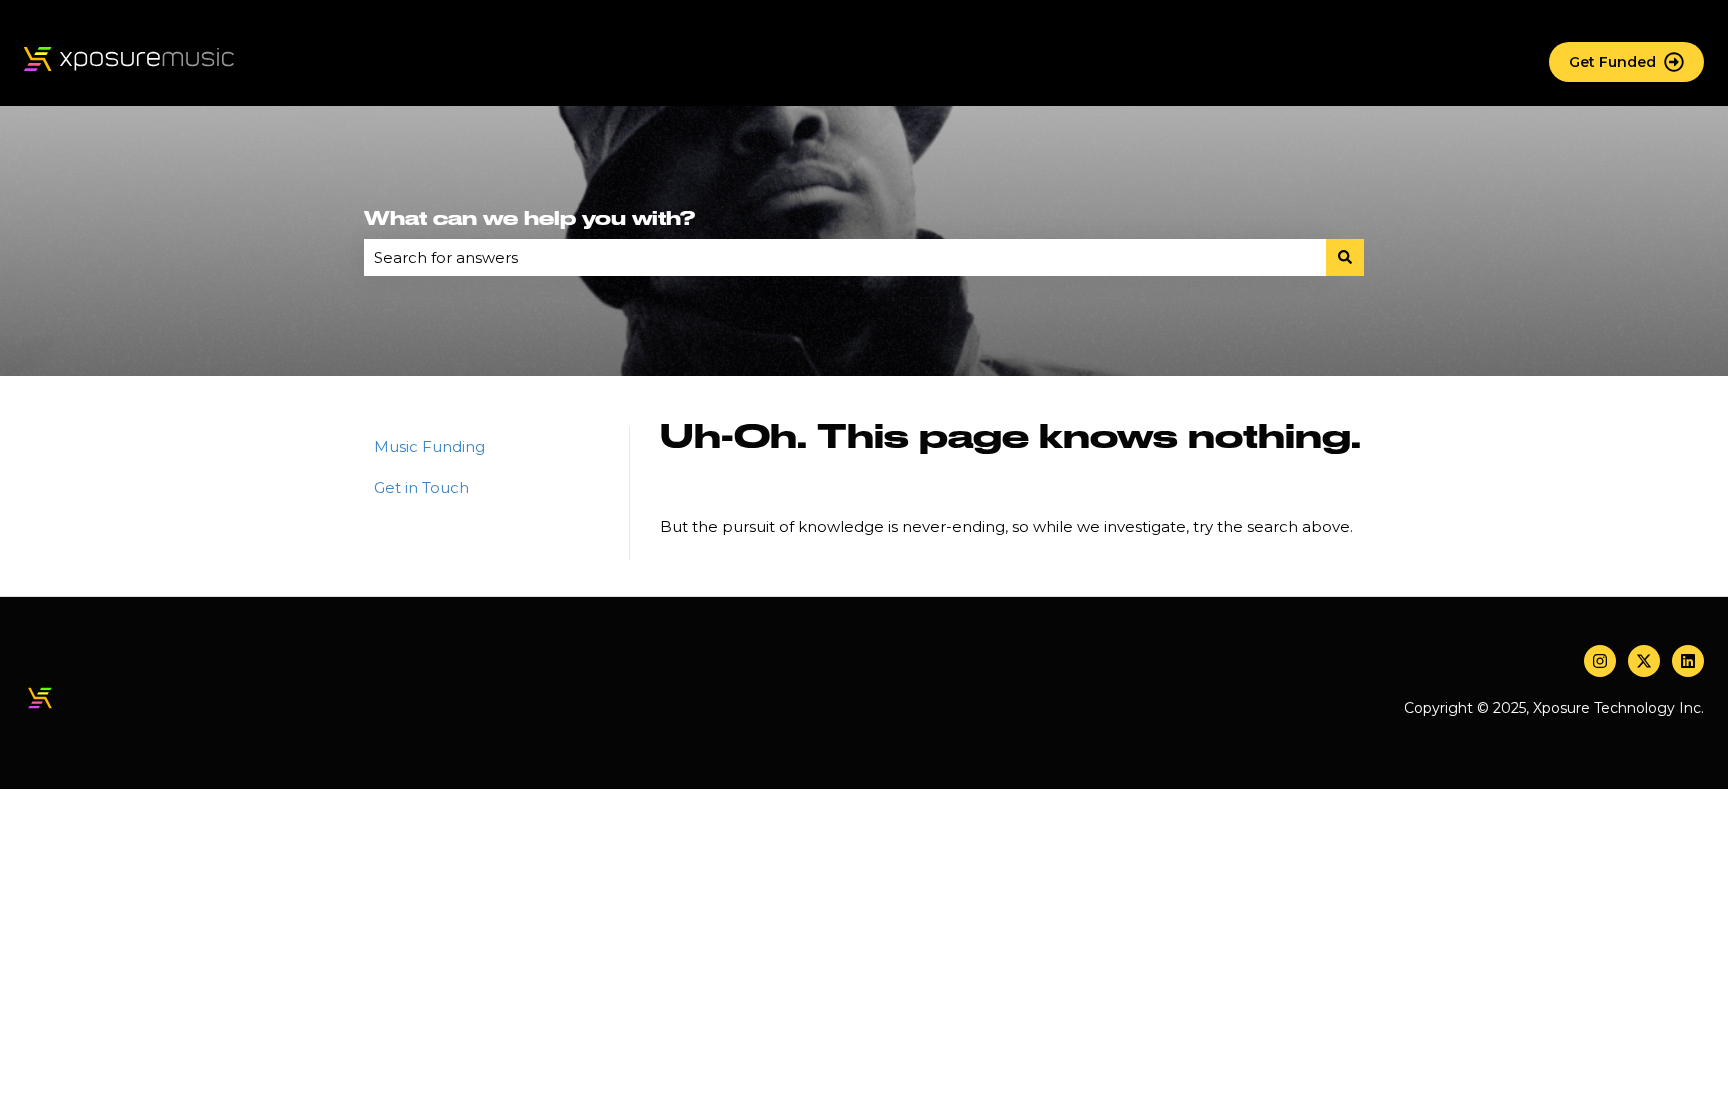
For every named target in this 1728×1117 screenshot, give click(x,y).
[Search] (1345, 257)
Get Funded (1612, 62)
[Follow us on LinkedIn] (1688, 661)
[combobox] (845, 257)
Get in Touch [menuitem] (421, 487)
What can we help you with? (529, 219)
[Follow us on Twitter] (1644, 661)
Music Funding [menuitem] (429, 446)
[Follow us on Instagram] (1600, 661)
